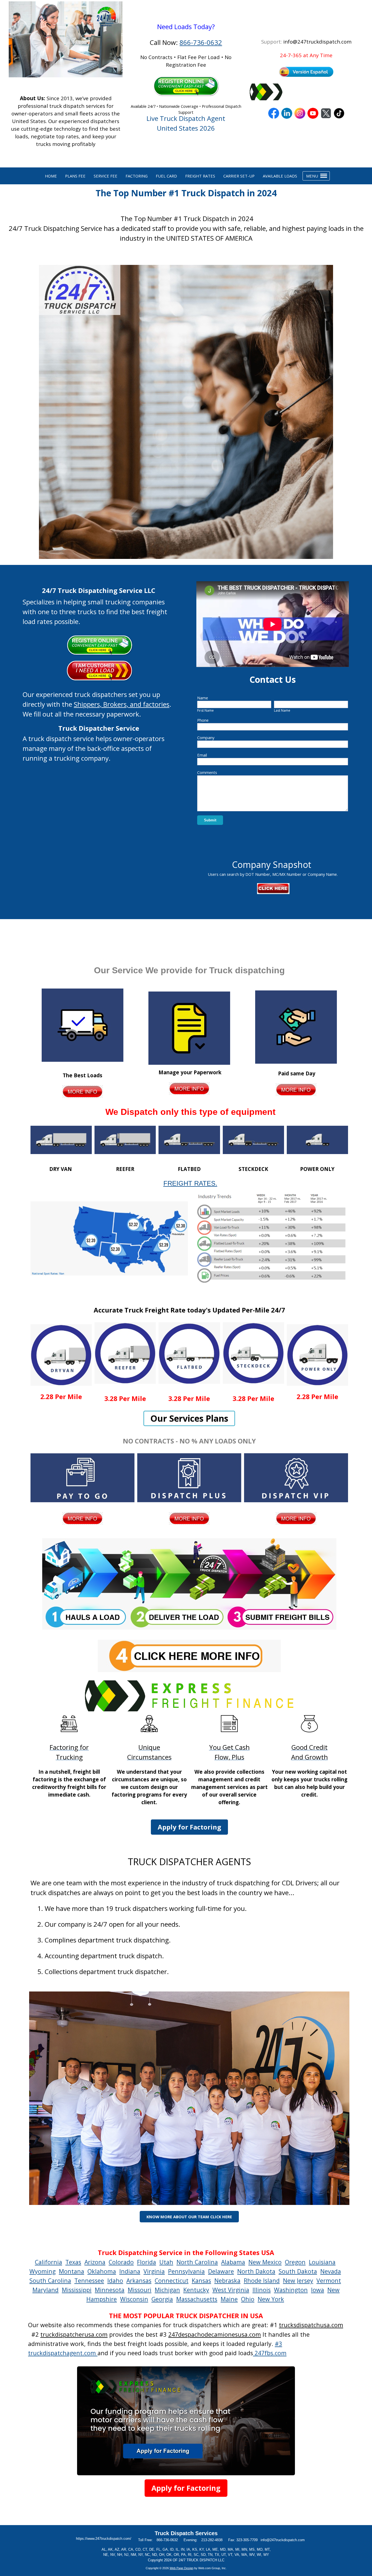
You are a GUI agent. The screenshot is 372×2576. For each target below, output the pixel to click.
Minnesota (110, 2290)
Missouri (140, 2290)
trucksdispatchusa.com (311, 2325)
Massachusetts (197, 2299)
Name (203, 698)
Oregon (295, 2262)
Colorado (121, 2262)
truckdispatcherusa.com (74, 2334)
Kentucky (196, 2290)
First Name (205, 710)
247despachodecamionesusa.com (215, 2334)
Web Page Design (182, 2568)
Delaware (221, 2271)
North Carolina (197, 2262)
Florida (147, 2262)
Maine (229, 2299)
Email (202, 755)
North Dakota (256, 2271)
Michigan (167, 2290)
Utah (166, 2262)
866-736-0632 (201, 42)
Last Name (282, 710)
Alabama (233, 2262)
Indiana (130, 2271)
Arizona (95, 2262)
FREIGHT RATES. (190, 1183)
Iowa (318, 2290)
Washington (291, 2290)
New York (271, 2299)
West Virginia (231, 2290)
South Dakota (298, 2271)
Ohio (248, 2299)
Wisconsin (134, 2299)
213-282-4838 (212, 2540)
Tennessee (89, 2280)
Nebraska (227, 2280)
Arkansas (139, 2280)
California (48, 2262)
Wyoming (42, 2271)
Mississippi (77, 2290)
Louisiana (322, 2262)
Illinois (262, 2290)
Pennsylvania (186, 2271)
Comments (207, 772)
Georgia (162, 2299)
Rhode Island (262, 2280)
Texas (73, 2262)
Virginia (154, 2271)
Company (206, 738)
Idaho (115, 2280)
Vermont (329, 2280)
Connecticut (172, 2280)
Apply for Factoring (189, 1827)
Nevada (331, 2271)
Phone (203, 720)
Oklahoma (102, 2271)
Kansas (201, 2280)
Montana (71, 2271)
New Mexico (265, 2262)
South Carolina (50, 2280)
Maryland (45, 2290)
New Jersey (298, 2280)
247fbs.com (270, 2353)
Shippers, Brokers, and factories (122, 704)
